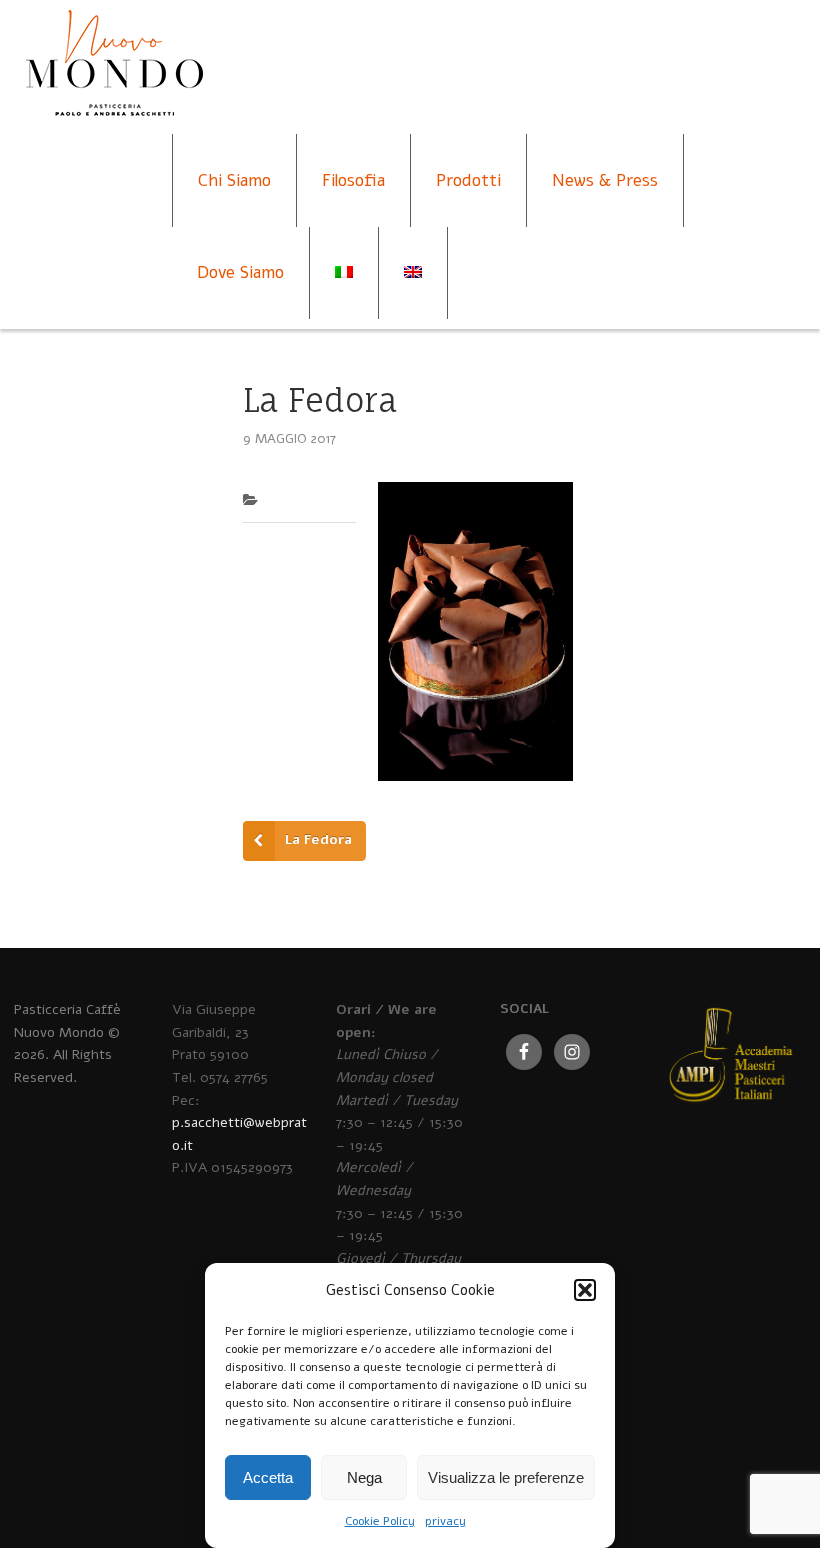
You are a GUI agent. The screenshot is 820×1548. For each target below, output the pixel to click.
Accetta (268, 1477)
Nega (364, 1477)
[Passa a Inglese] (413, 273)
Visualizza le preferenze (506, 1477)
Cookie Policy (380, 1521)
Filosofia (353, 180)
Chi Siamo (234, 180)
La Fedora (318, 839)
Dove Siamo (240, 272)
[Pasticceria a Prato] (114, 82)
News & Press (605, 180)
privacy (445, 1521)
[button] (585, 1290)
